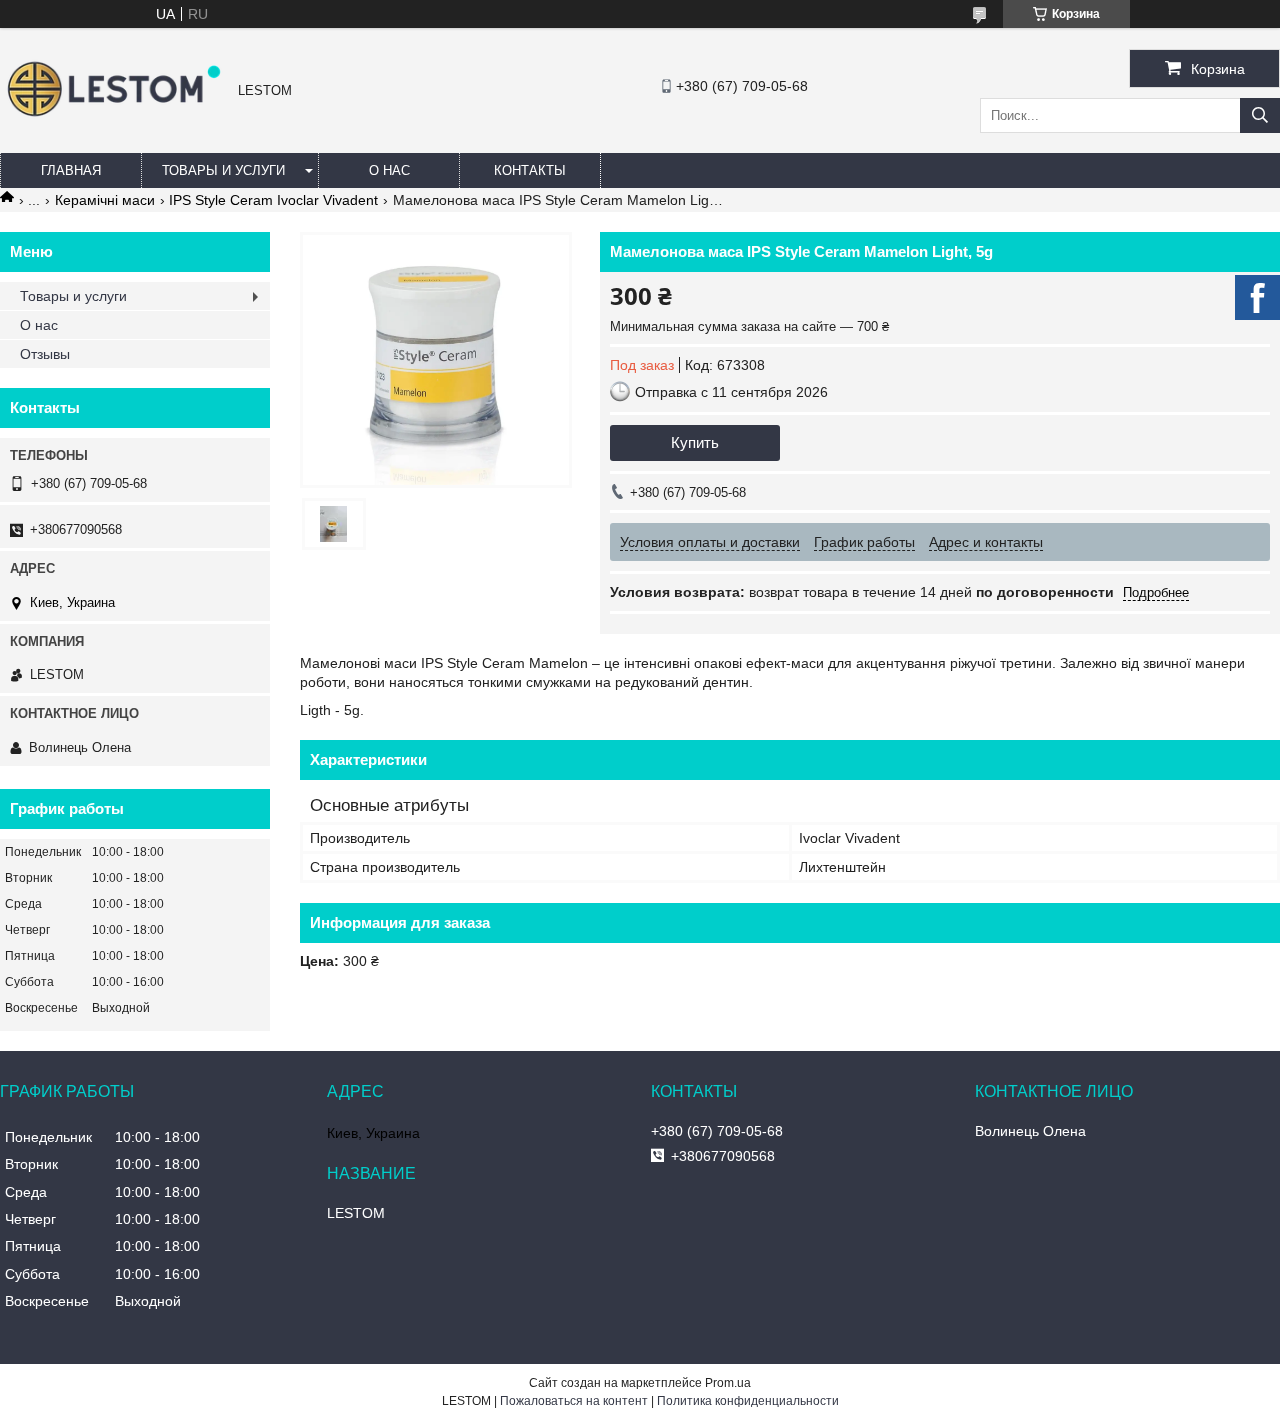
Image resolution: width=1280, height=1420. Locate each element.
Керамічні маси (105, 200)
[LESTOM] (114, 119)
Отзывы (45, 354)
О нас (389, 170)
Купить (695, 442)
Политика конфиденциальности (748, 1401)
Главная (71, 170)
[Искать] (1260, 115)
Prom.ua (728, 1383)
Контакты (530, 170)
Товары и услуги (223, 170)
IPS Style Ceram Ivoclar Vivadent (273, 200)
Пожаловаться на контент (574, 1401)
